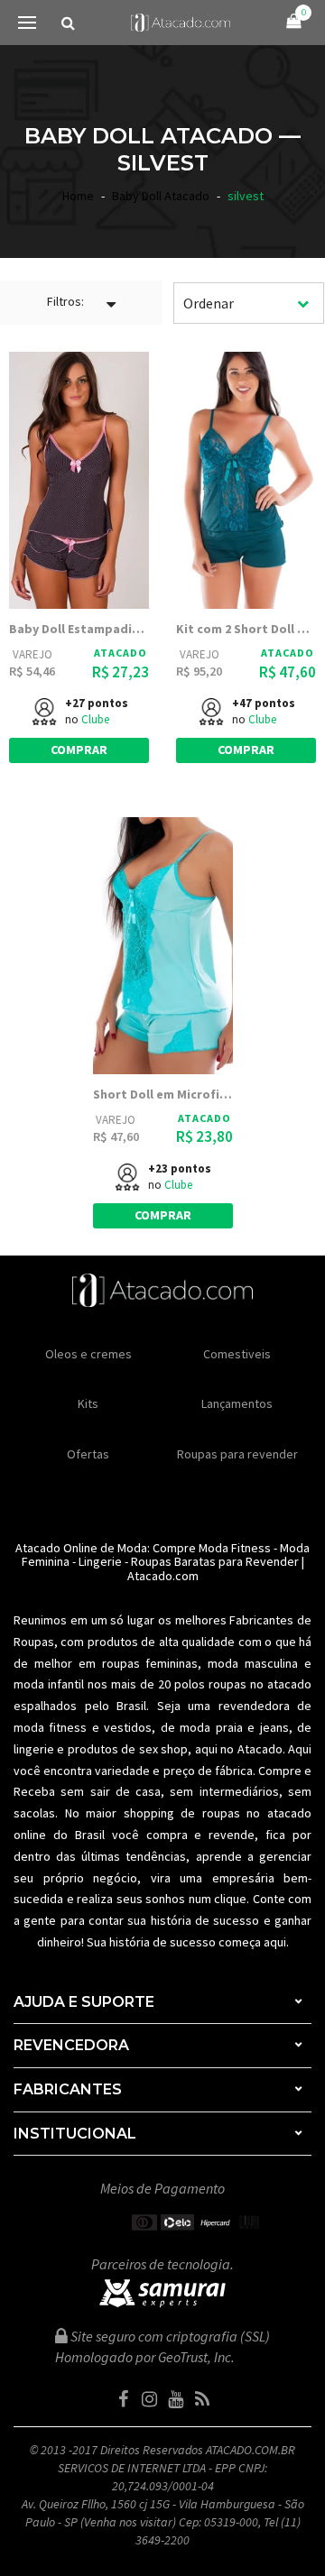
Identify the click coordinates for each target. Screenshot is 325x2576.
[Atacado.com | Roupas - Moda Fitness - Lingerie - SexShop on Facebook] (124, 2399)
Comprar (79, 750)
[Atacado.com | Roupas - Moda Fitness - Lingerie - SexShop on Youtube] (176, 2399)
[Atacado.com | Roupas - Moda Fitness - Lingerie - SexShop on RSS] (202, 2399)
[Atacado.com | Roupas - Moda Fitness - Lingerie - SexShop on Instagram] (150, 2399)
